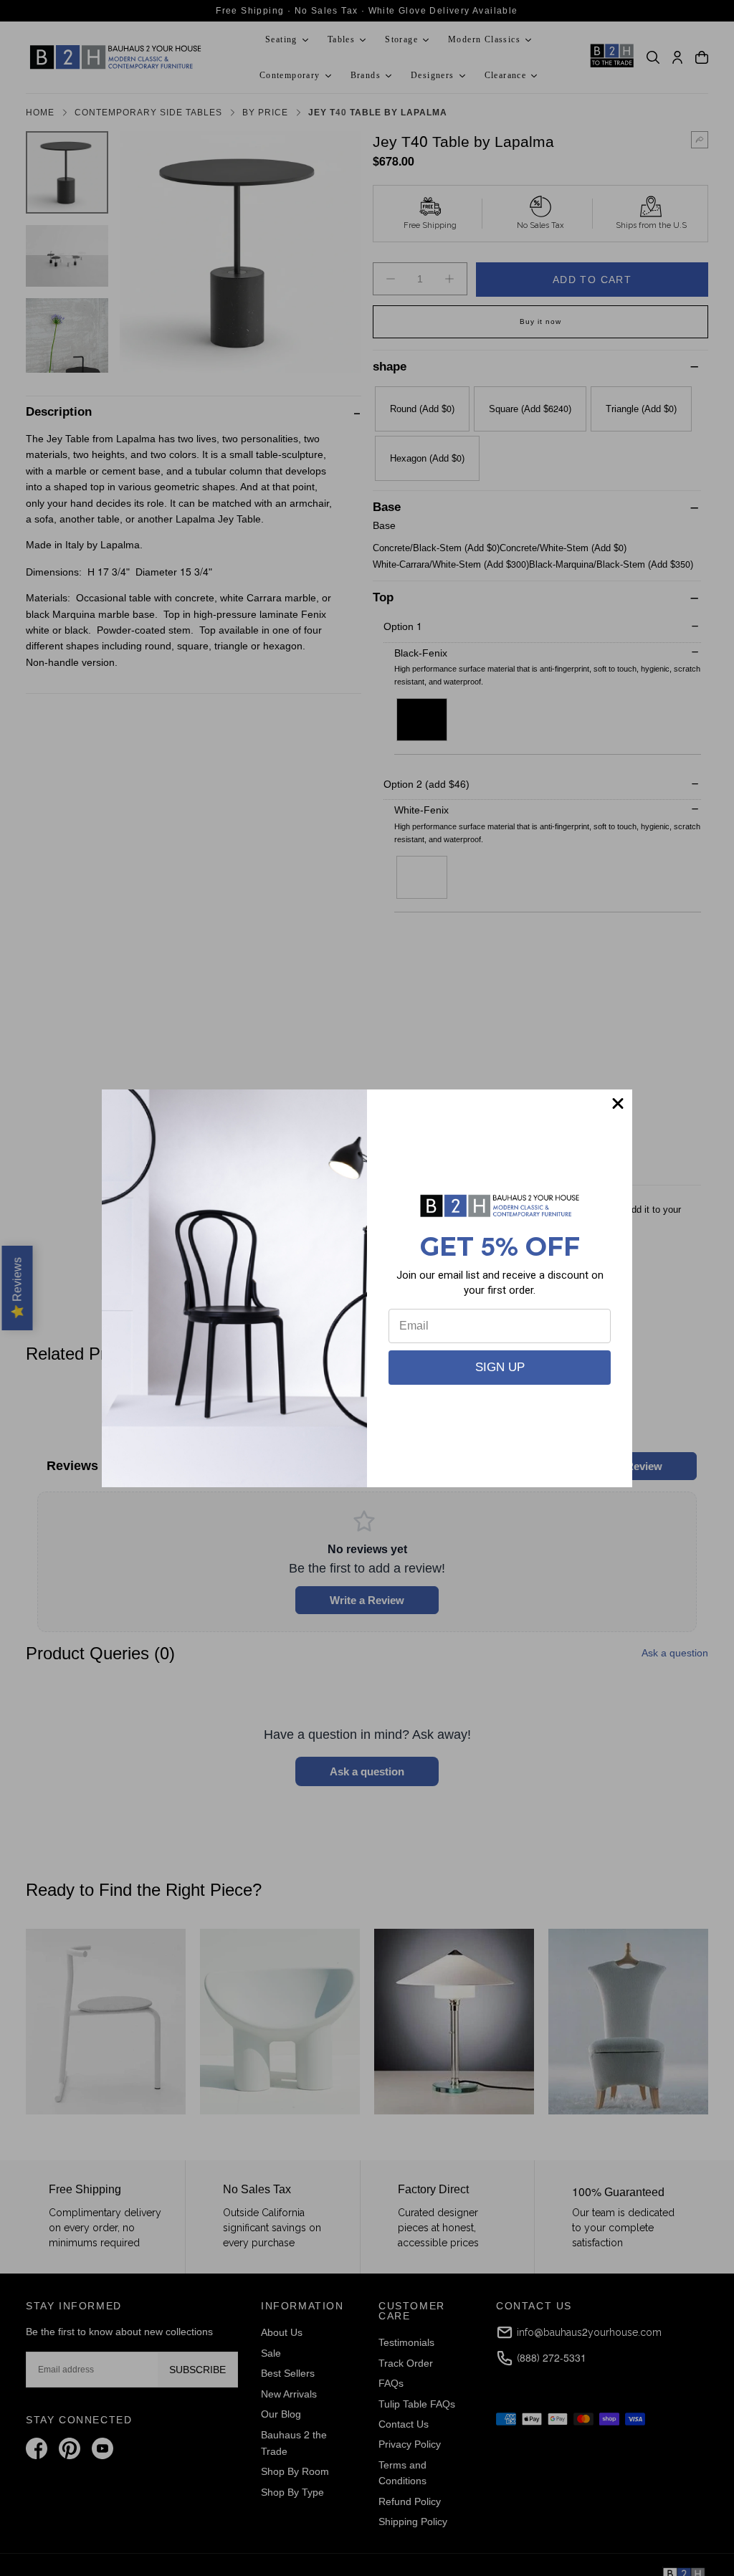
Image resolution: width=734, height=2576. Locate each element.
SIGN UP (500, 1367)
